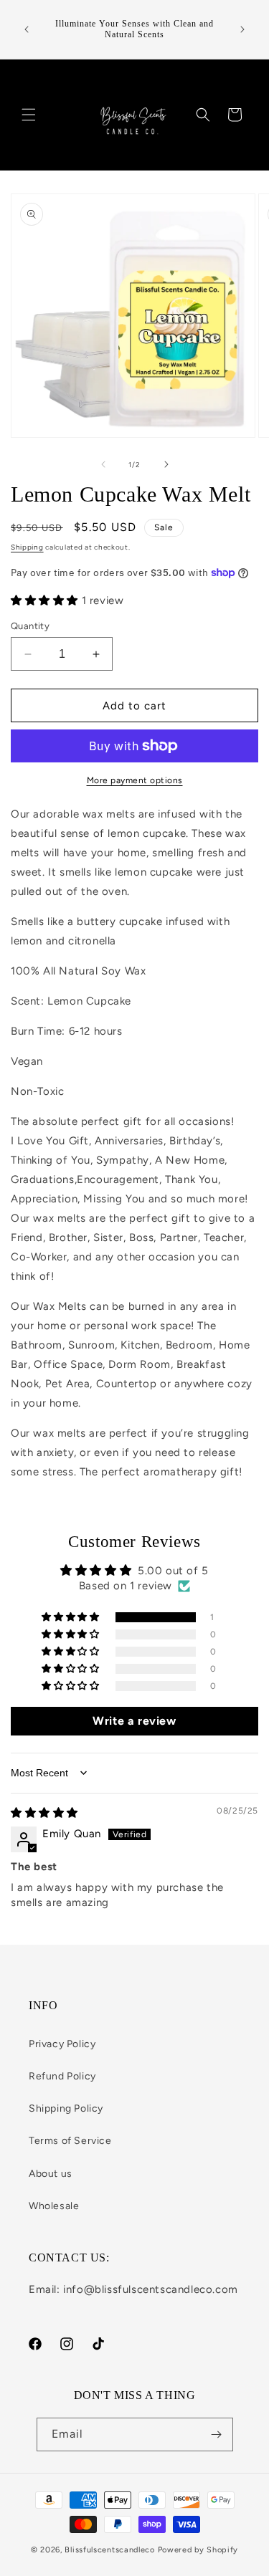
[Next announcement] (242, 29)
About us (51, 2174)
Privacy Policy (62, 2044)
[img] (44, 1813)
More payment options (135, 780)
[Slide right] (166, 464)
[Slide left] (103, 464)
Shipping (27, 547)
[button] (29, 115)
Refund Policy (62, 2076)
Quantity (30, 626)
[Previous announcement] (27, 29)
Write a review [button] (134, 1721)
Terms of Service (70, 2141)
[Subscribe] (217, 2434)
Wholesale (54, 2206)
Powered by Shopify (198, 2550)
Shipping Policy (66, 2108)
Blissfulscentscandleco (111, 2550)
